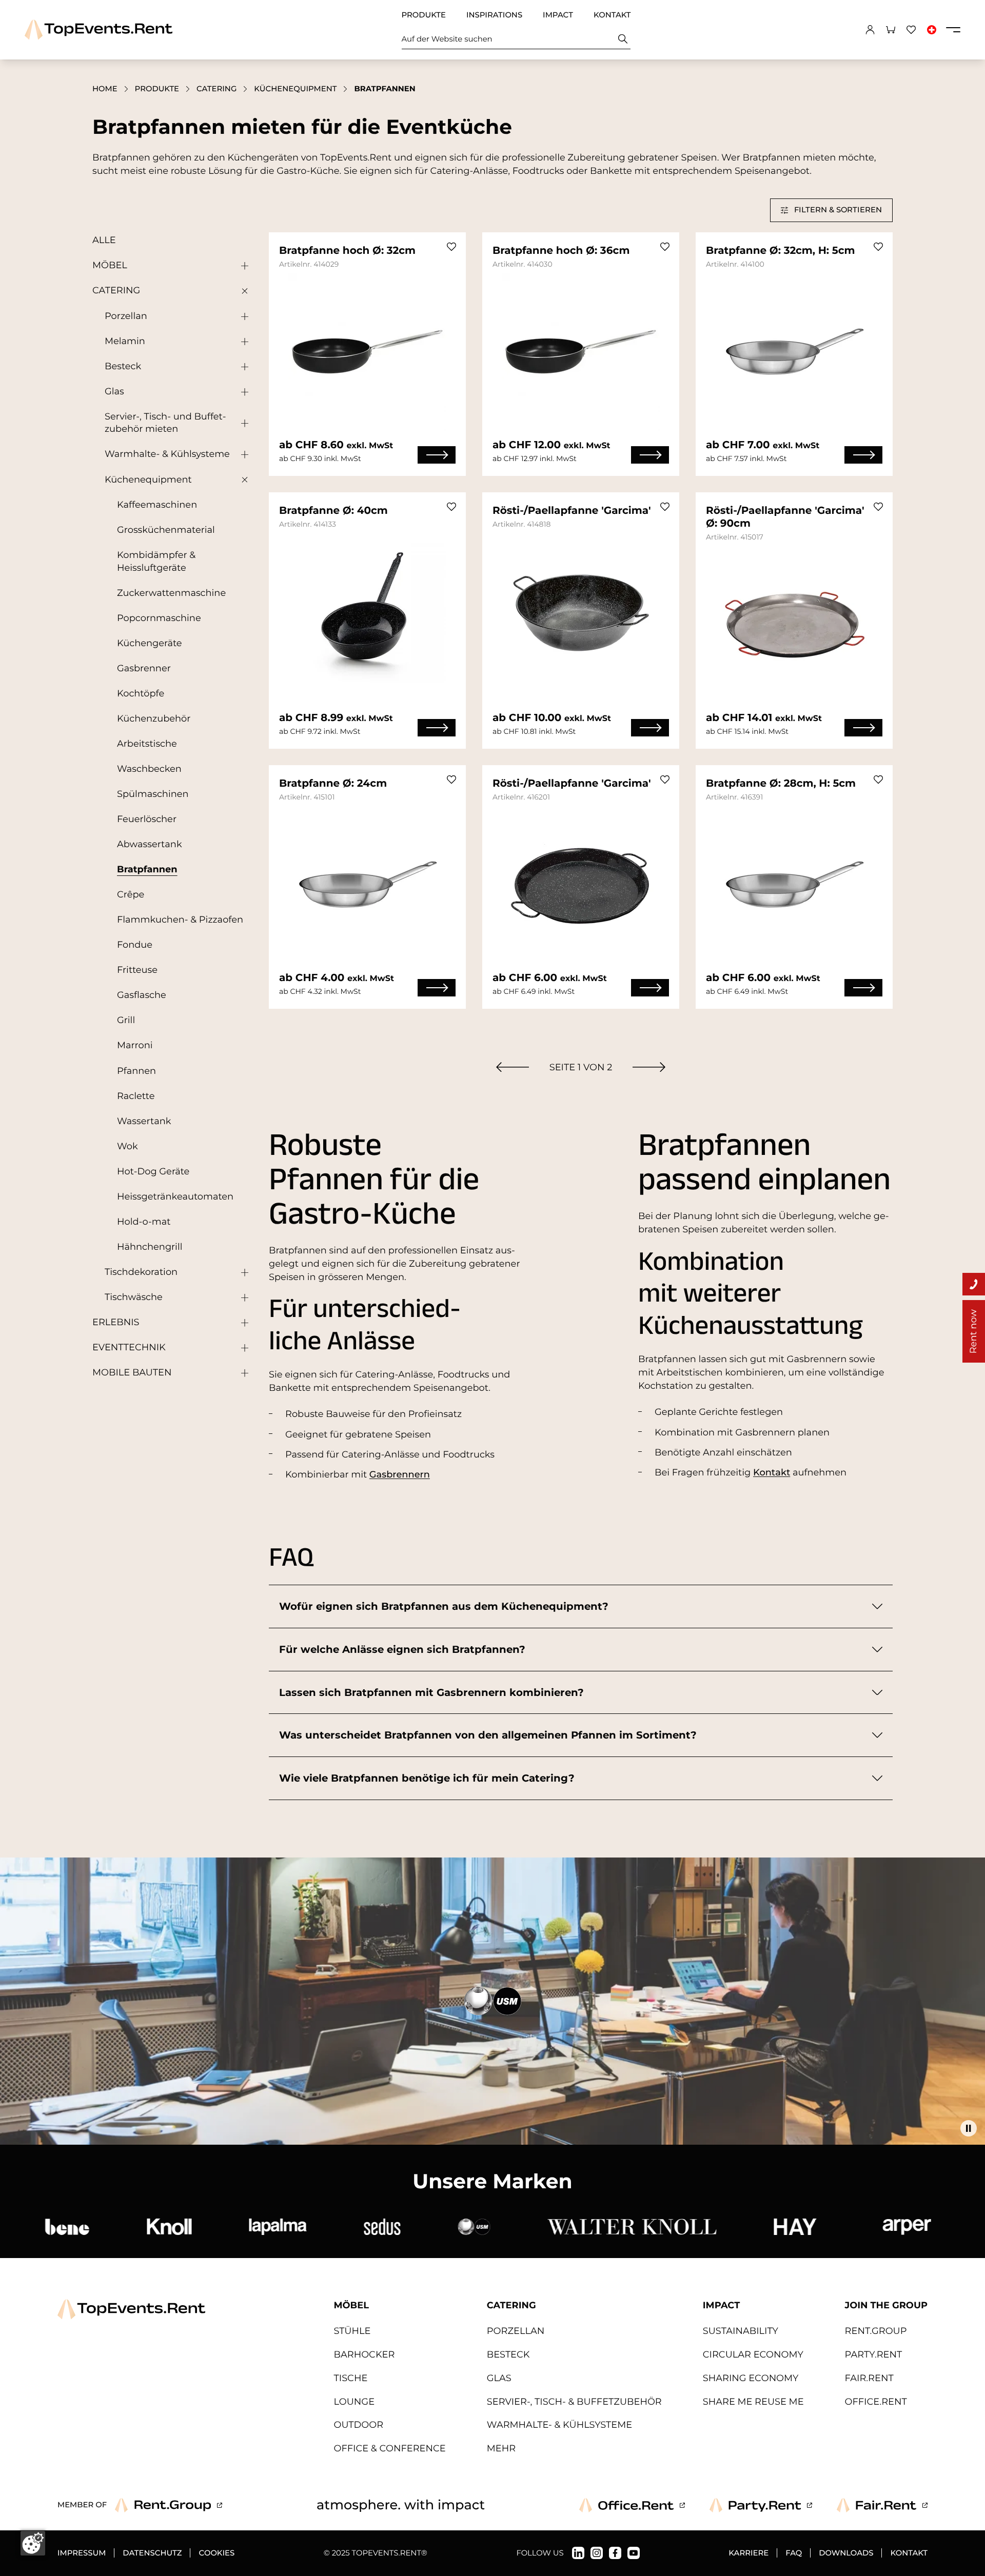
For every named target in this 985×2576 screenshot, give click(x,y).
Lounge (354, 2402)
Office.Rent (876, 2402)
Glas (114, 392)
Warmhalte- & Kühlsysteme (167, 454)
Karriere (748, 2553)
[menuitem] (513, 1067)
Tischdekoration (141, 1272)
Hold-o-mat (144, 1222)
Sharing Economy (751, 2378)
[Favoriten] (911, 30)
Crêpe (131, 895)
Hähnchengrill (150, 1247)
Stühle (352, 2331)
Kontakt (612, 15)
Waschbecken (149, 769)
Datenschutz (152, 2553)
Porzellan (126, 316)
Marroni (135, 1045)
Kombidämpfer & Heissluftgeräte (156, 562)
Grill (126, 1020)
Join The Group (886, 2305)
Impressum (82, 2553)
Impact (558, 15)
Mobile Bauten (132, 1373)
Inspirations (494, 15)
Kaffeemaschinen (157, 505)
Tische (351, 2378)
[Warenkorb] (891, 30)
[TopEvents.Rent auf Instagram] (597, 2553)
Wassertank (144, 1121)
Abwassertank (150, 844)
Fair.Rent (869, 2378)
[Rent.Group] (169, 2505)
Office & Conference (390, 2449)
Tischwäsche (134, 1297)
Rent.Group (876, 2331)
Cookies (216, 2553)
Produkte (424, 15)
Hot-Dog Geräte (153, 1172)
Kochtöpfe (141, 694)
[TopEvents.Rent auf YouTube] (634, 2553)
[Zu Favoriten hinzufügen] (451, 247)
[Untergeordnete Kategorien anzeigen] (242, 266)
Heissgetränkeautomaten (175, 1197)
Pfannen (136, 1071)
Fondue (135, 945)
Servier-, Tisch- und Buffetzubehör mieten (165, 423)
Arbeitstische (147, 744)
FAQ (794, 2553)
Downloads (846, 2553)
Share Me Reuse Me (753, 2402)
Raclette (136, 1096)
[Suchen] (623, 39)
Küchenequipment (295, 89)
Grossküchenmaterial (166, 530)
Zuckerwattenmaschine (171, 593)
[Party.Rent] (761, 2505)
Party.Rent (874, 2355)
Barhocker (365, 2355)
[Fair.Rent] (882, 2505)
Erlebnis (116, 1322)
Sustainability (741, 2331)
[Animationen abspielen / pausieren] (969, 2128)
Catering (216, 89)
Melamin (125, 341)
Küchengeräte (150, 643)
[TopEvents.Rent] (98, 29)
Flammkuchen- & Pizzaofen (180, 920)
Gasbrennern (400, 1475)
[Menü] (953, 30)
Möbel (110, 265)
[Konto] (870, 30)
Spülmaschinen (153, 794)
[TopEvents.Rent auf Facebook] (615, 2553)
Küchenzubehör (154, 719)
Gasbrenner (144, 668)
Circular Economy (753, 2355)
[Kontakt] (974, 1284)
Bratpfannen (147, 870)
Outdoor (359, 2425)
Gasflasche (142, 995)
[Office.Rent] (632, 2505)
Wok (127, 1146)
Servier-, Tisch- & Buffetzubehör (574, 2402)
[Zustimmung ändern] (33, 2543)
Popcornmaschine (159, 618)
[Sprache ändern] (932, 30)
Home (105, 89)
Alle (104, 240)
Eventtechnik (129, 1347)
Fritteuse (137, 970)
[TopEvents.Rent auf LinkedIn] (578, 2553)
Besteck (123, 366)
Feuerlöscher (147, 819)
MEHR (501, 2449)
